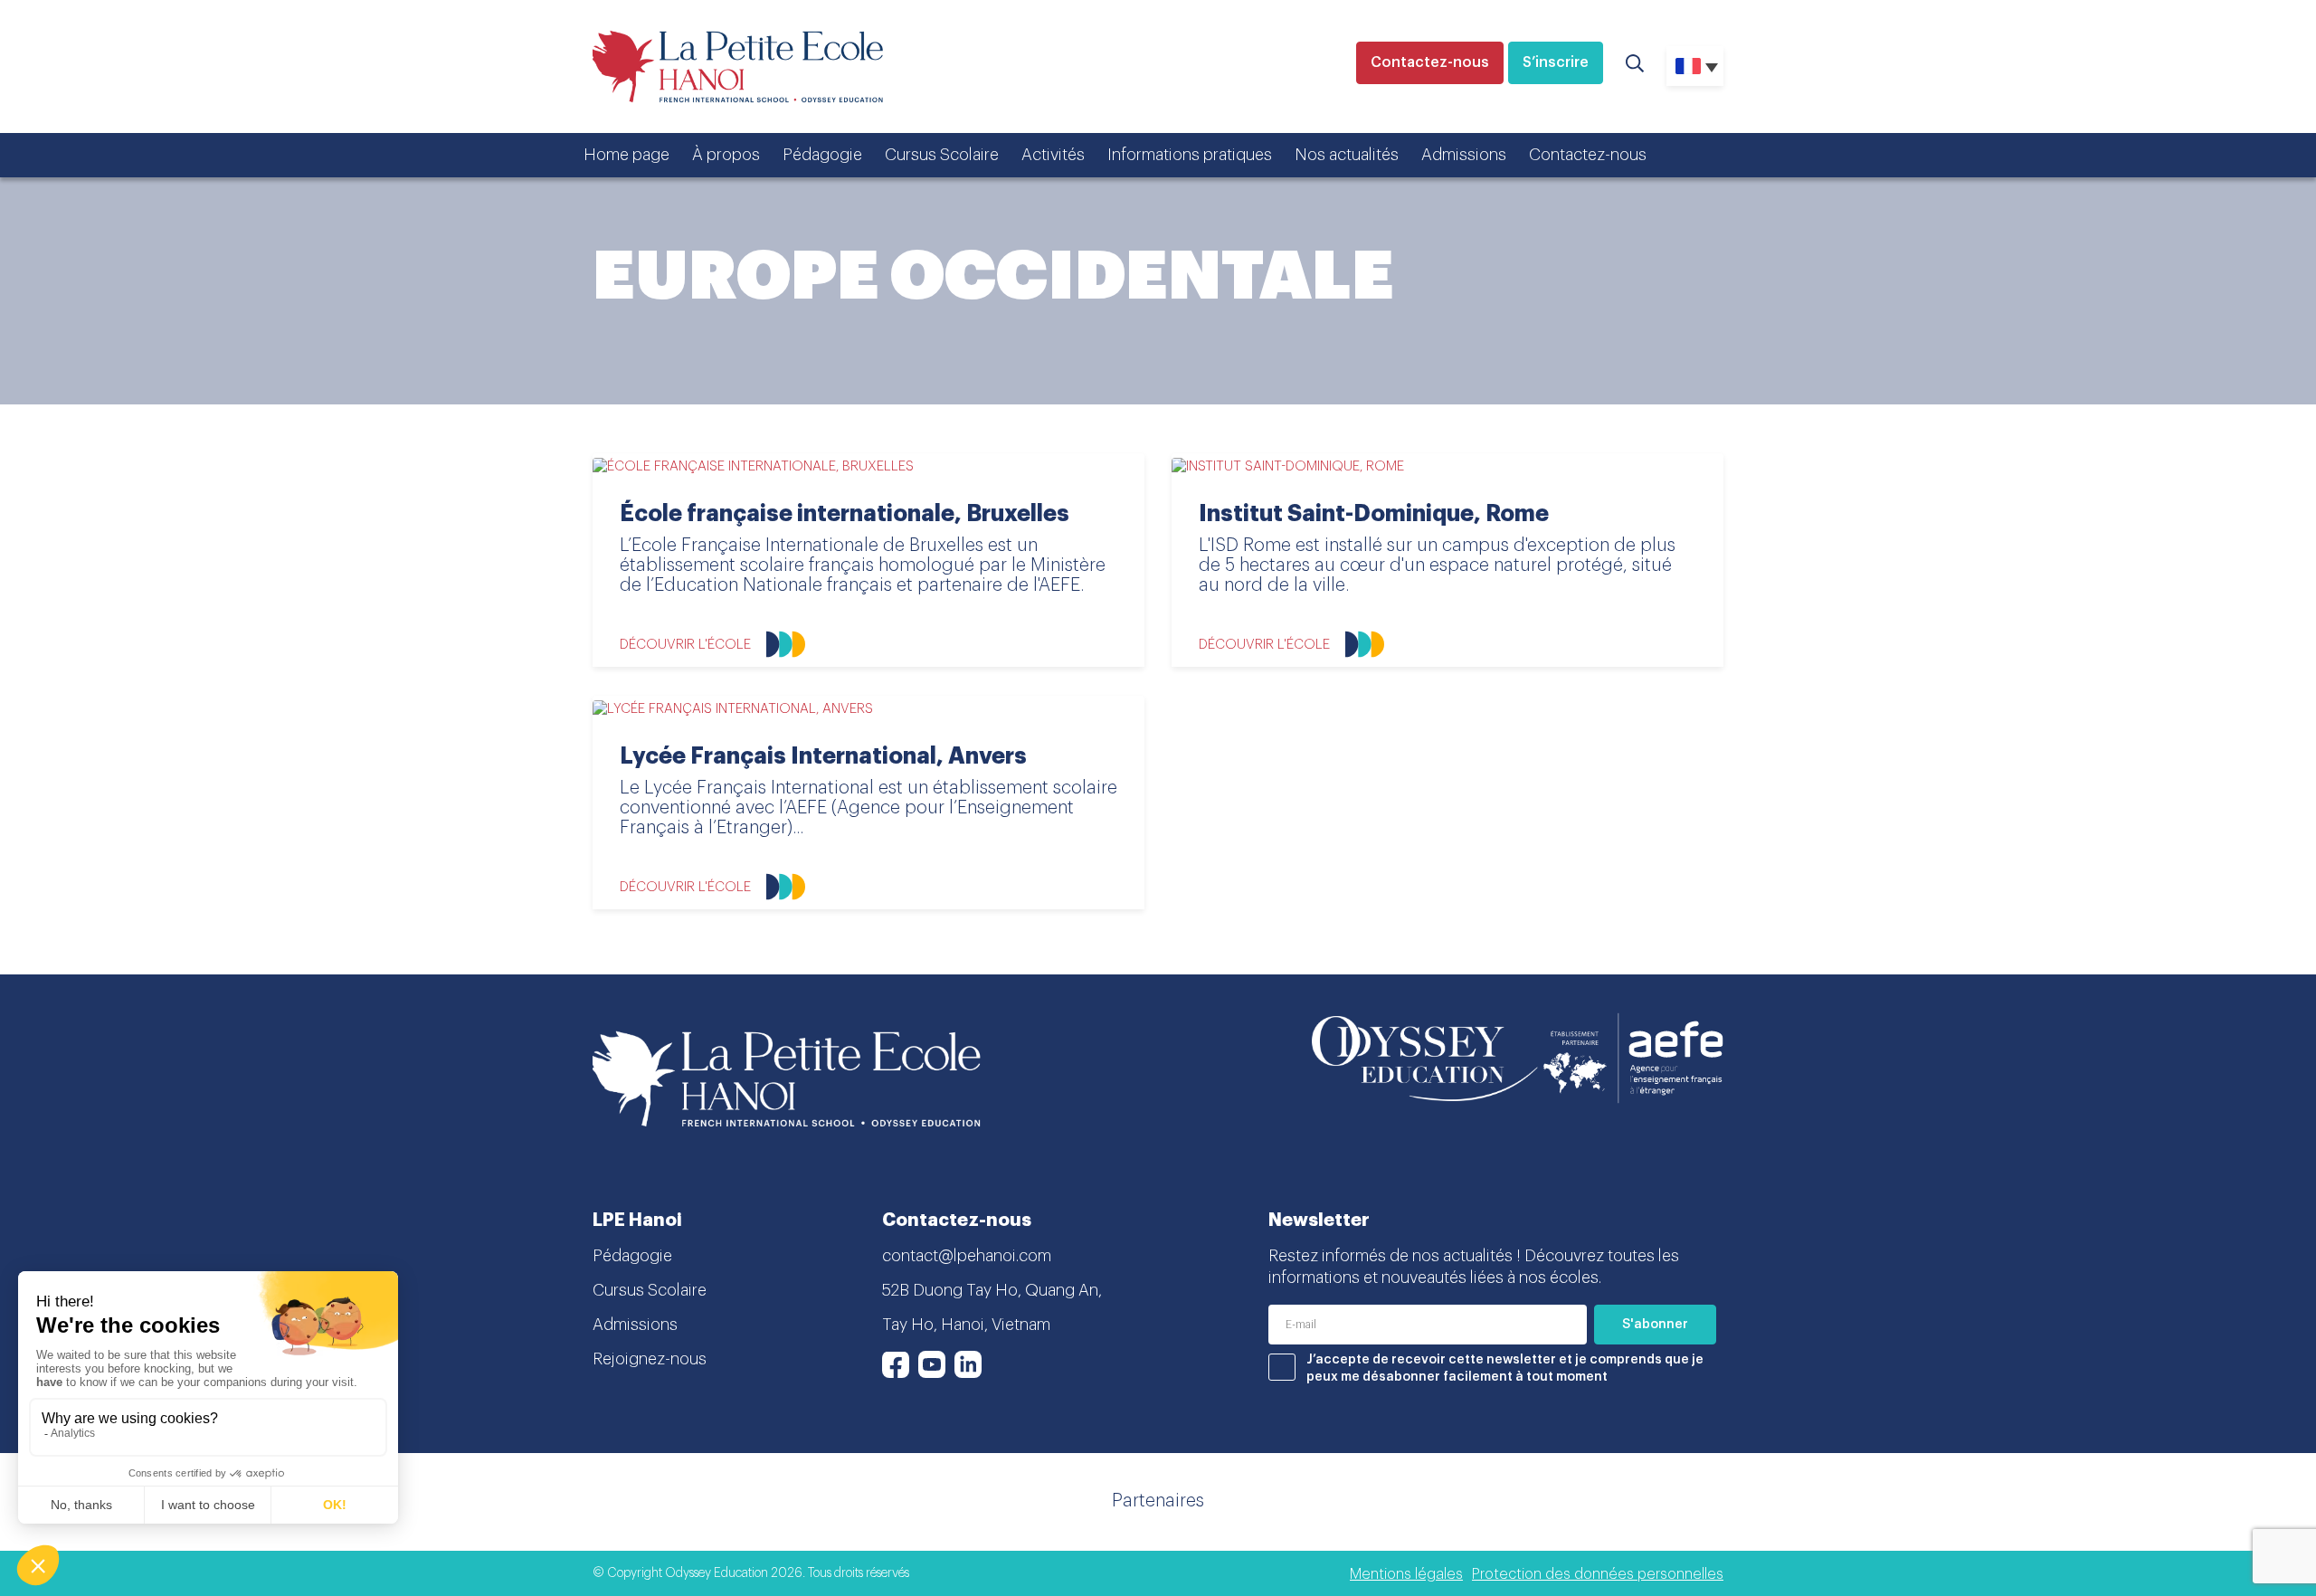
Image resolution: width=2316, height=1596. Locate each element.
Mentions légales (1406, 1574)
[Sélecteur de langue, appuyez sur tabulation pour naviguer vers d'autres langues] (1695, 66)
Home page (626, 155)
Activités (1053, 155)
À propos (726, 155)
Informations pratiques (1190, 155)
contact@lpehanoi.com (967, 1256)
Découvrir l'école (685, 645)
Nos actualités (1347, 155)
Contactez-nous (1430, 62)
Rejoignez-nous (650, 1359)
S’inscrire (1556, 62)
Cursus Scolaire (942, 155)
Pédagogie (822, 155)
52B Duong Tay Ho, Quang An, (992, 1290)
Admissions (1464, 155)
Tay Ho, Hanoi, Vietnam (966, 1325)
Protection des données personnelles (1598, 1574)
